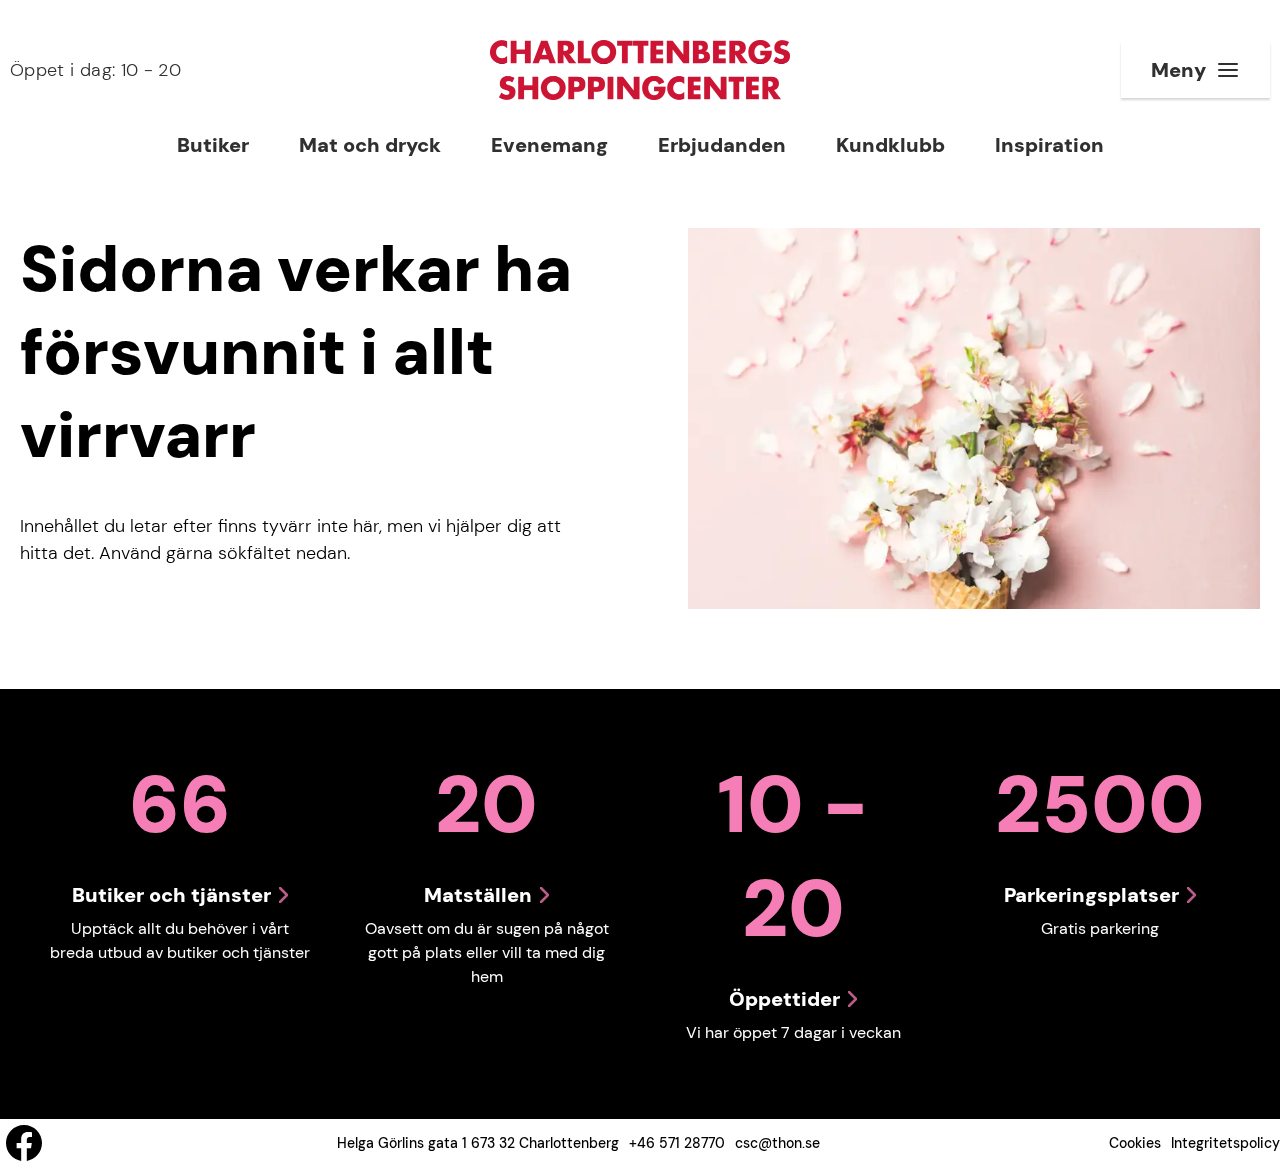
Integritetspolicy (1225, 1143)
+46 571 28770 (677, 1143)
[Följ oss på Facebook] (24, 1143)
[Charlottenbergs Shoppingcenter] (640, 70)
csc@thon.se (777, 1143)
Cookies (1135, 1143)
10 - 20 (95, 70)
